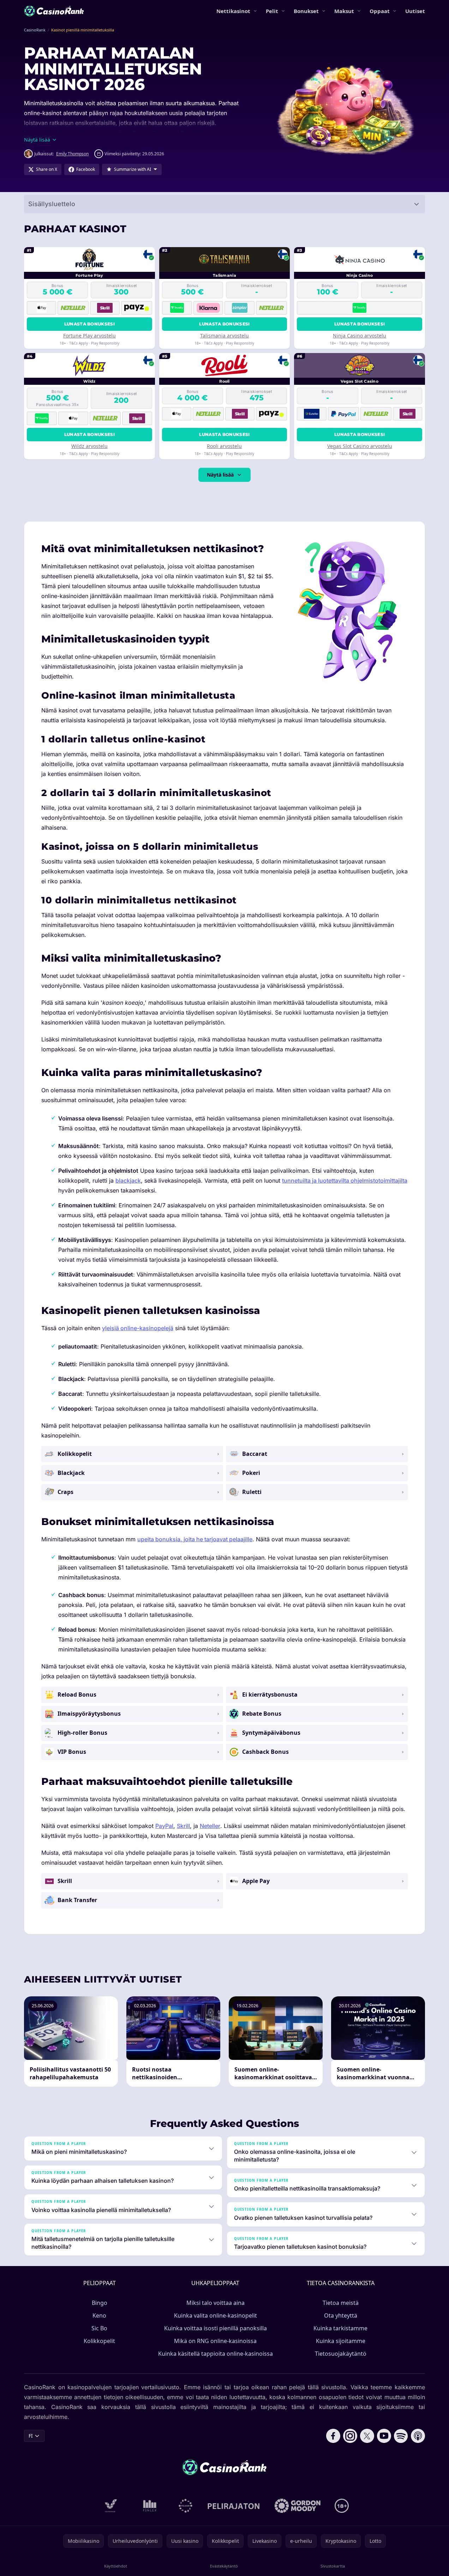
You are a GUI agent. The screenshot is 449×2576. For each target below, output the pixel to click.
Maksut (344, 11)
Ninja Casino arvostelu (360, 336)
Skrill (183, 1826)
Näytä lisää (220, 475)
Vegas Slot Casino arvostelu (360, 446)
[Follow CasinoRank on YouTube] (384, 2436)
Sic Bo (99, 2328)
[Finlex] (150, 2506)
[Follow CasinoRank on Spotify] (401, 2436)
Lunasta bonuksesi (89, 324)
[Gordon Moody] (298, 2506)
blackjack (128, 1181)
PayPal (164, 1826)
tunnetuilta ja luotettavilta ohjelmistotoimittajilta (345, 1181)
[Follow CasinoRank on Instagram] (350, 2436)
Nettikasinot (233, 11)
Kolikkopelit (99, 2341)
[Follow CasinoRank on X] (367, 2436)
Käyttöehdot (116, 2566)
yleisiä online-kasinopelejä (138, 1328)
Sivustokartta (333, 2566)
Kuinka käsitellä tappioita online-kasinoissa (215, 2354)
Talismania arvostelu (224, 336)
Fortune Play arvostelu (89, 336)
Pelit (272, 11)
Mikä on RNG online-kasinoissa (215, 2341)
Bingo (100, 2303)
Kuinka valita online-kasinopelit (215, 2315)
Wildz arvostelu (89, 446)
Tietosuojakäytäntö (341, 2354)
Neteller (210, 1826)
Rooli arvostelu (224, 446)
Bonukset (306, 11)
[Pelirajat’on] (234, 2506)
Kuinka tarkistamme (340, 2328)
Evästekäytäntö (224, 2566)
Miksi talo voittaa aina (215, 2303)
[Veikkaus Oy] (111, 2506)
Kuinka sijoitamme (341, 2341)
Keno (99, 2315)
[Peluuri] (185, 2506)
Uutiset (415, 11)
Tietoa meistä (341, 2303)
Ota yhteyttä (341, 2315)
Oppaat (380, 11)
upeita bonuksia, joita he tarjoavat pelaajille (195, 1539)
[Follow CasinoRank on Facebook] (333, 2436)
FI (31, 2436)
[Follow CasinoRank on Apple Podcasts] (418, 2436)
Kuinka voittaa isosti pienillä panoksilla (215, 2328)
